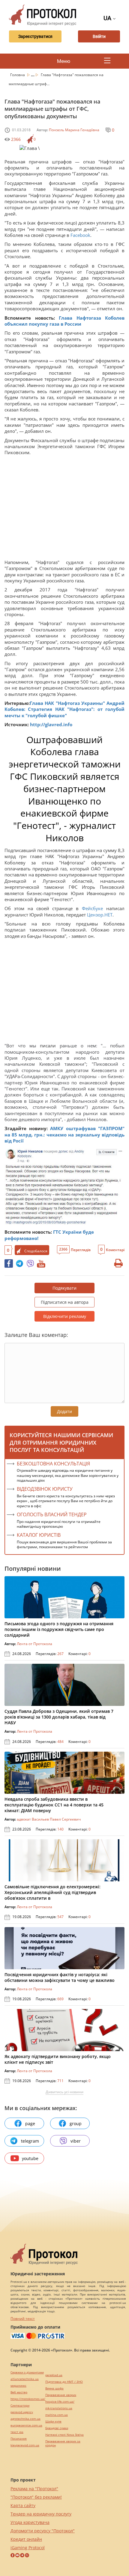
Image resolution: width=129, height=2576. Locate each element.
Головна (18, 75)
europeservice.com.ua (26, 2425)
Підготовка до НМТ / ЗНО (64, 2382)
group (76, 2123)
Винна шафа (54, 2388)
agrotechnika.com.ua (25, 2419)
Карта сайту (23, 2505)
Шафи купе (53, 2421)
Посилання (19, 2439)
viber (76, 2141)
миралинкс (18, 2386)
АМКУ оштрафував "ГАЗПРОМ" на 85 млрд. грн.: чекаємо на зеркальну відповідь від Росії (64, 1135)
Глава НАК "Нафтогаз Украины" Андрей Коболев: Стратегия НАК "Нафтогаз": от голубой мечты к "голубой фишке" (64, 709)
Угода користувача (30, 2522)
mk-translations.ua (59, 2408)
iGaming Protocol (28, 2548)
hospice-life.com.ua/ (60, 2402)
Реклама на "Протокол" (34, 2489)
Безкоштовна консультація (53, 1464)
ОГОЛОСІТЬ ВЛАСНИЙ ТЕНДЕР (52, 1514)
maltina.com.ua (57, 2415)
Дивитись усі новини (64, 2092)
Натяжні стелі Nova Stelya (64, 2435)
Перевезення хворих (61, 2395)
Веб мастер (19, 2392)
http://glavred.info (51, 724)
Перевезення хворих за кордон (63, 2443)
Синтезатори (20, 2406)
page (30, 2123)
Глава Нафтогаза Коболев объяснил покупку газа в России (64, 321)
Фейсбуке (94, 908)
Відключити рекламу (65, 1316)
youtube (30, 2158)
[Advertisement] (64, 509)
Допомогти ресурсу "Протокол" (43, 2531)
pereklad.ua (54, 2375)
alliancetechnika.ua (25, 2379)
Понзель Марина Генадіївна (74, 130)
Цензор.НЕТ (100, 915)
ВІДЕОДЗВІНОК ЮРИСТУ (45, 1489)
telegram (30, 2141)
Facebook (80, 235)
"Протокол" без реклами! (36, 2497)
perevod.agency (22, 2412)
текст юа (17, 2432)
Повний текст (23, 2319)
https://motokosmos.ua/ (28, 2399)
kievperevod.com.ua (25, 2445)
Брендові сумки (57, 2428)
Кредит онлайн (26, 2539)
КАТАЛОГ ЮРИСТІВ (39, 1535)
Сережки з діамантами (27, 2372)
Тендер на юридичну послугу (41, 2514)
